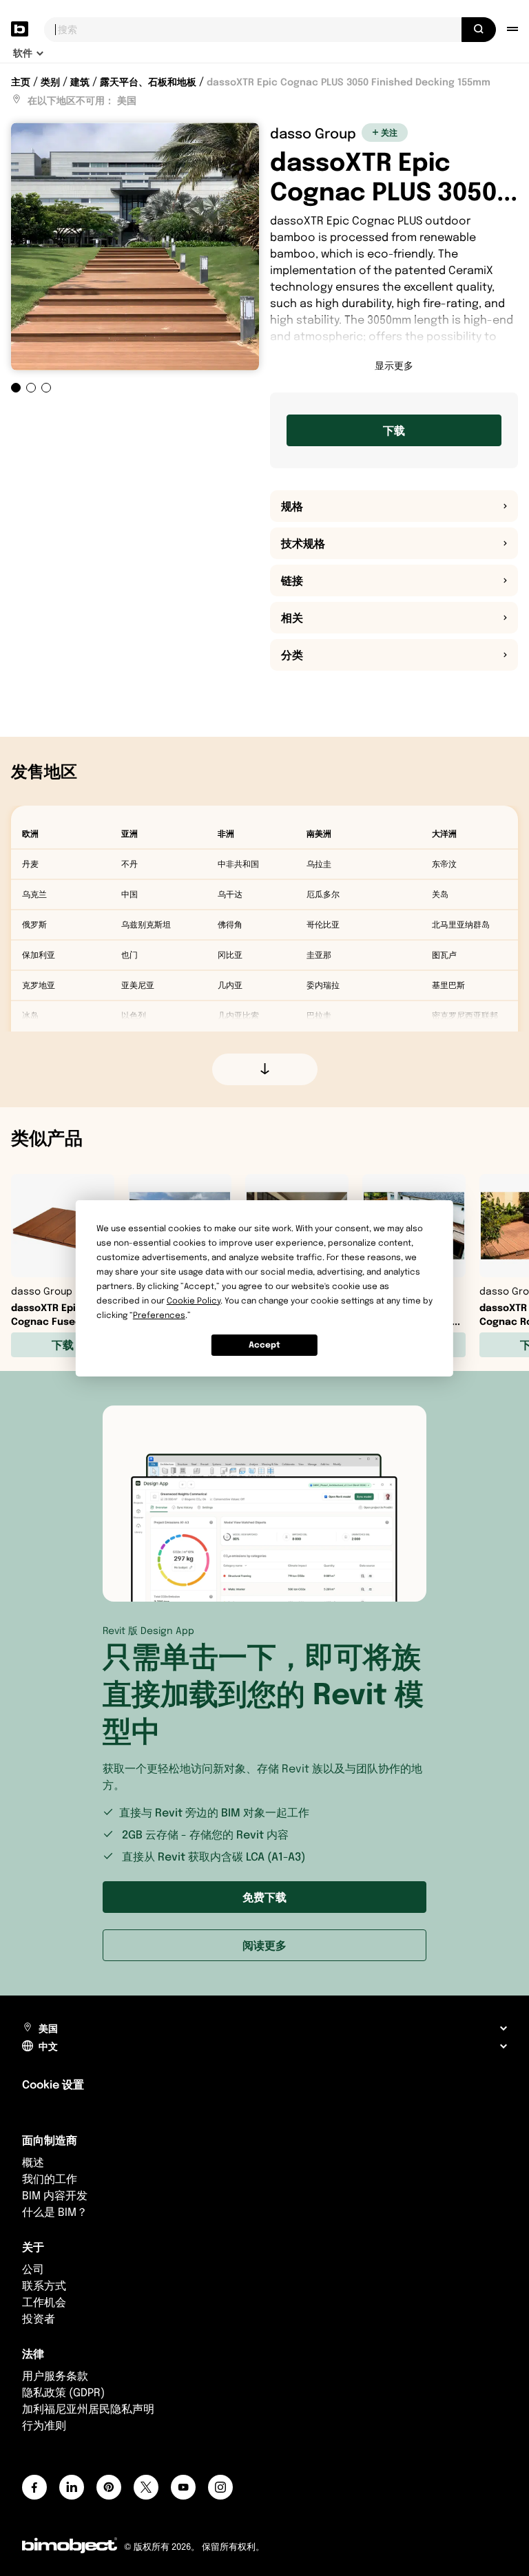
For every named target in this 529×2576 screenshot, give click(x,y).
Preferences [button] (159, 1315)
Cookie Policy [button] (194, 1300)
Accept (264, 1344)
